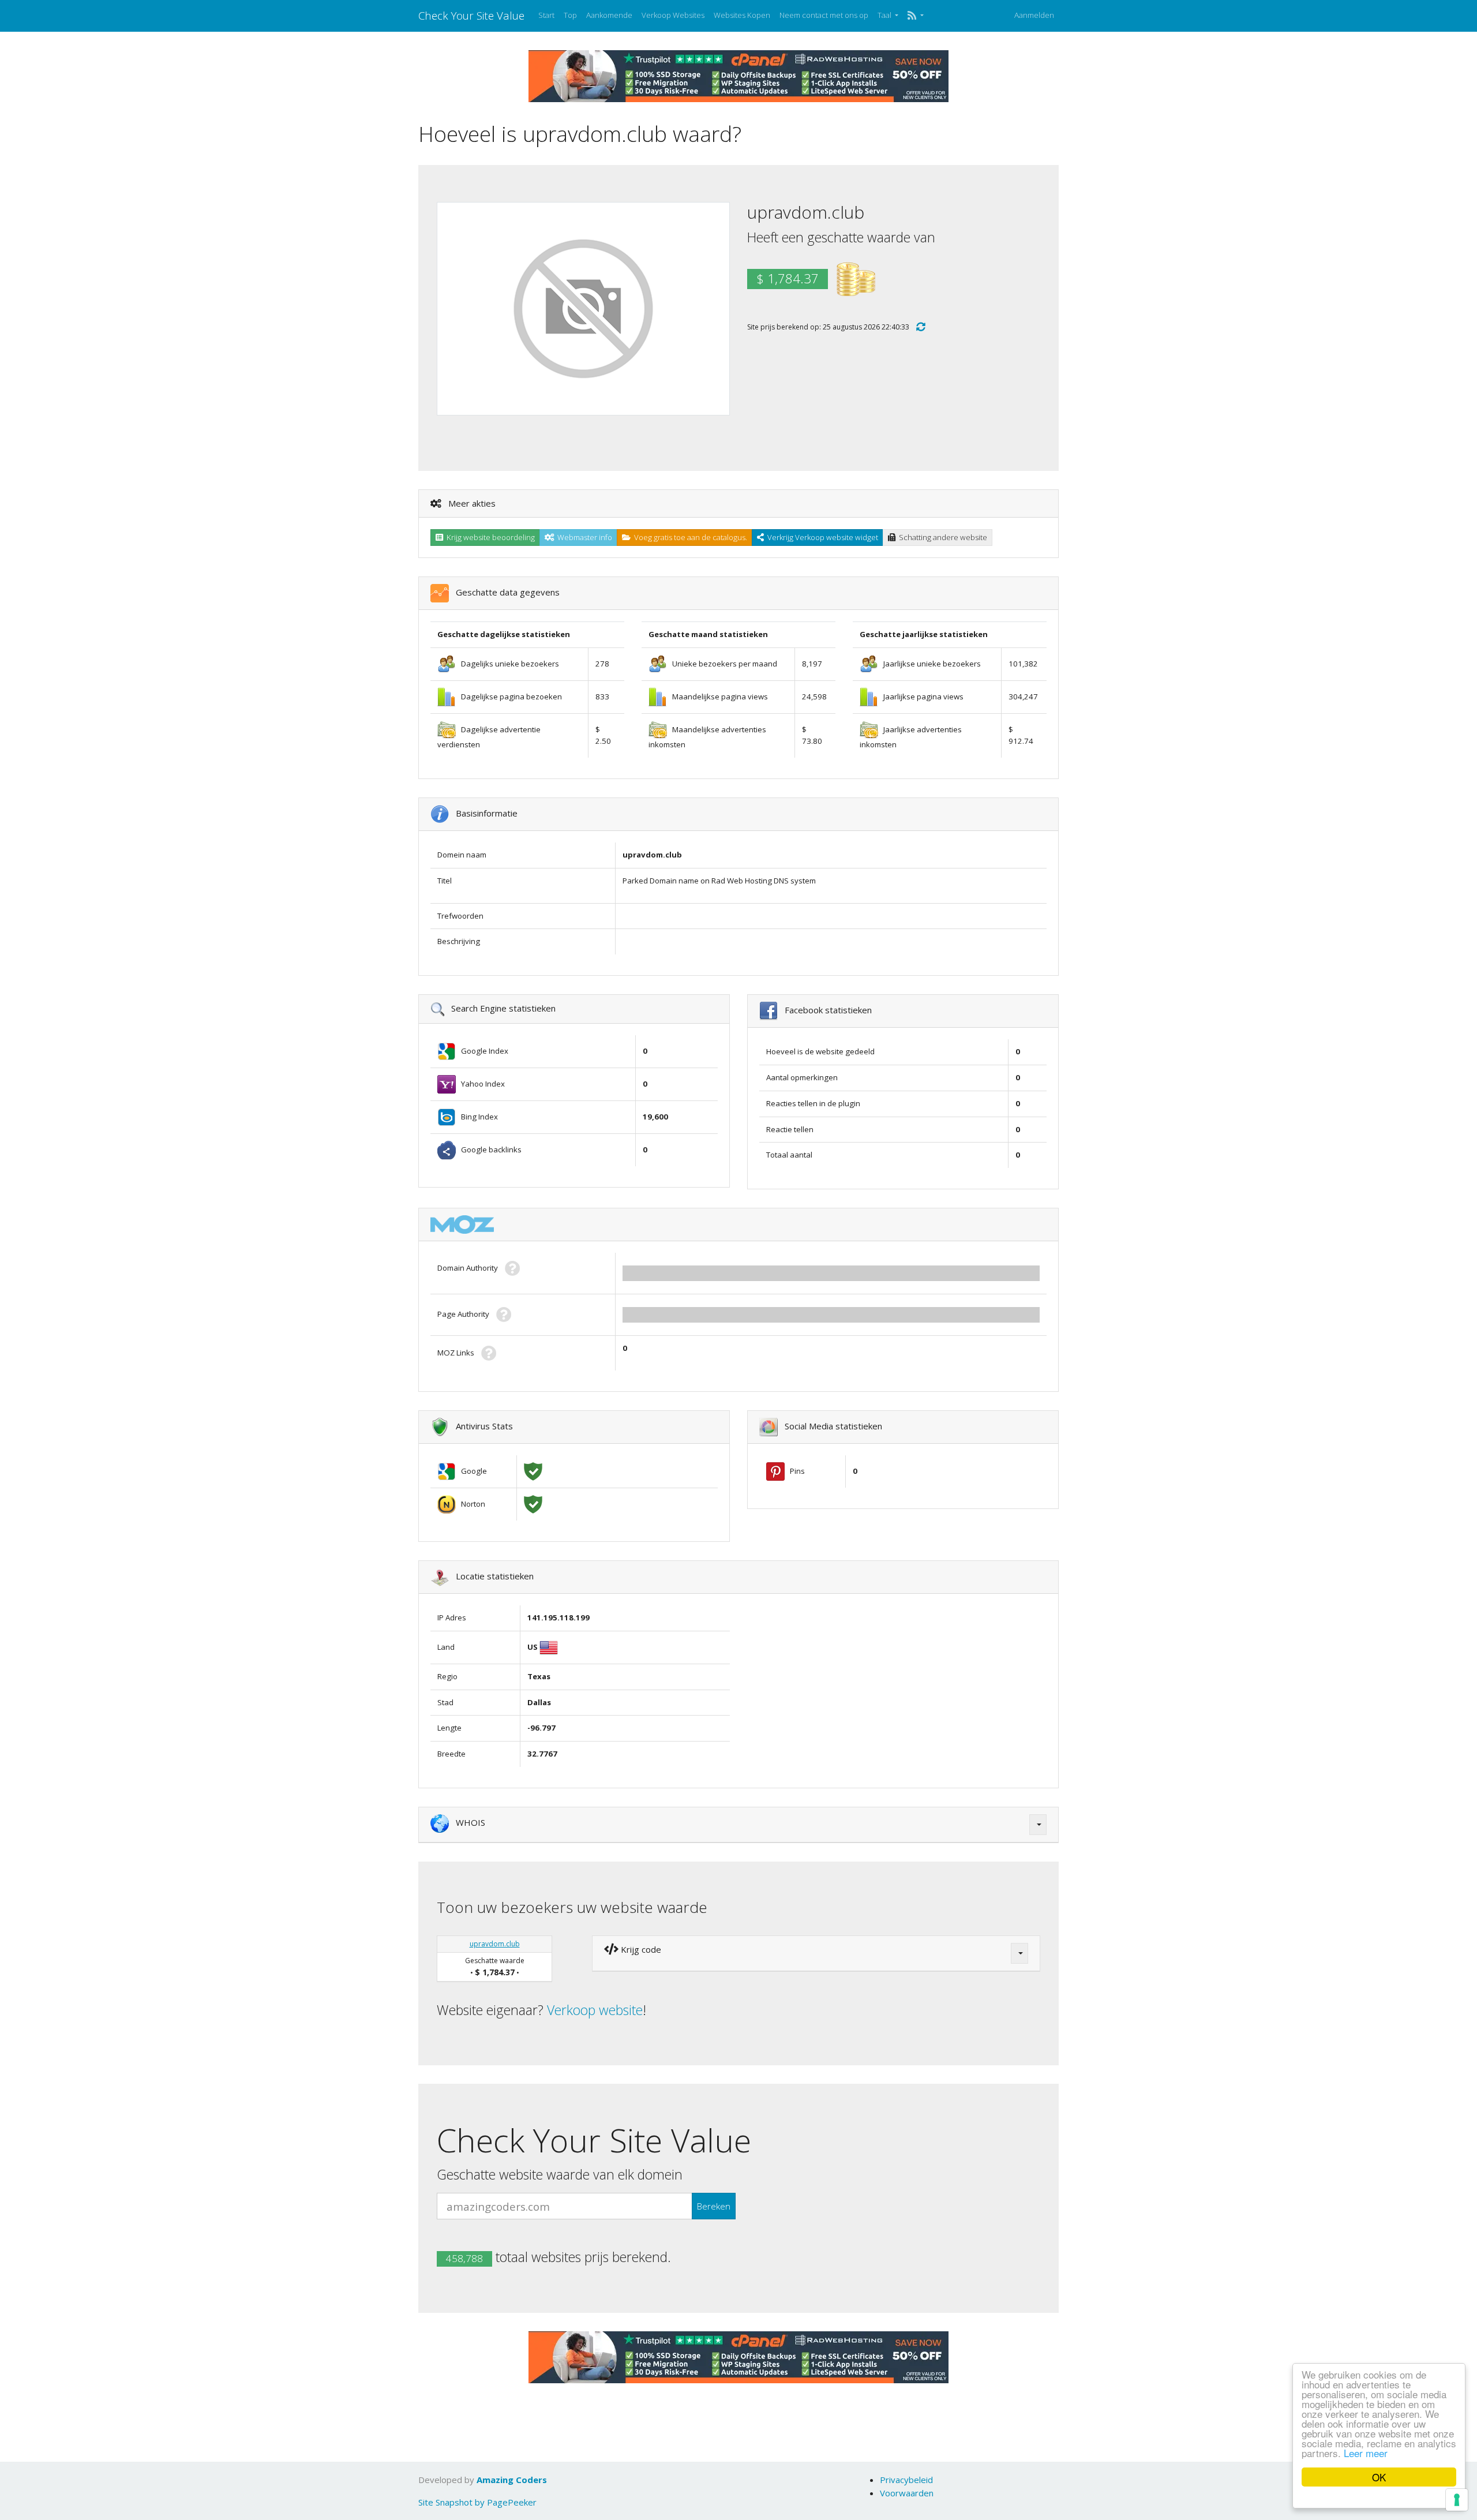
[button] (915, 16)
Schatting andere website (941, 537)
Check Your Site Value (471, 15)
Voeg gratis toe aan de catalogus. (689, 537)
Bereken (714, 2206)
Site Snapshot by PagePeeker (477, 2502)
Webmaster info (583, 537)
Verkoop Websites (673, 15)
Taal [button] (885, 15)
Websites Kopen (742, 15)
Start (546, 15)
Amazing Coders (512, 2480)
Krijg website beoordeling (489, 537)
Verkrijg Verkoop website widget (821, 537)
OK (1379, 2477)
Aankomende (609, 15)
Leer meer (1366, 2453)
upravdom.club (495, 1944)
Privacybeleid (906, 2480)
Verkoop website (595, 2010)
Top (570, 15)
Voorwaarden (907, 2493)
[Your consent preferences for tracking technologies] (1457, 2500)
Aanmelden (1034, 15)
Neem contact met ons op (824, 15)
